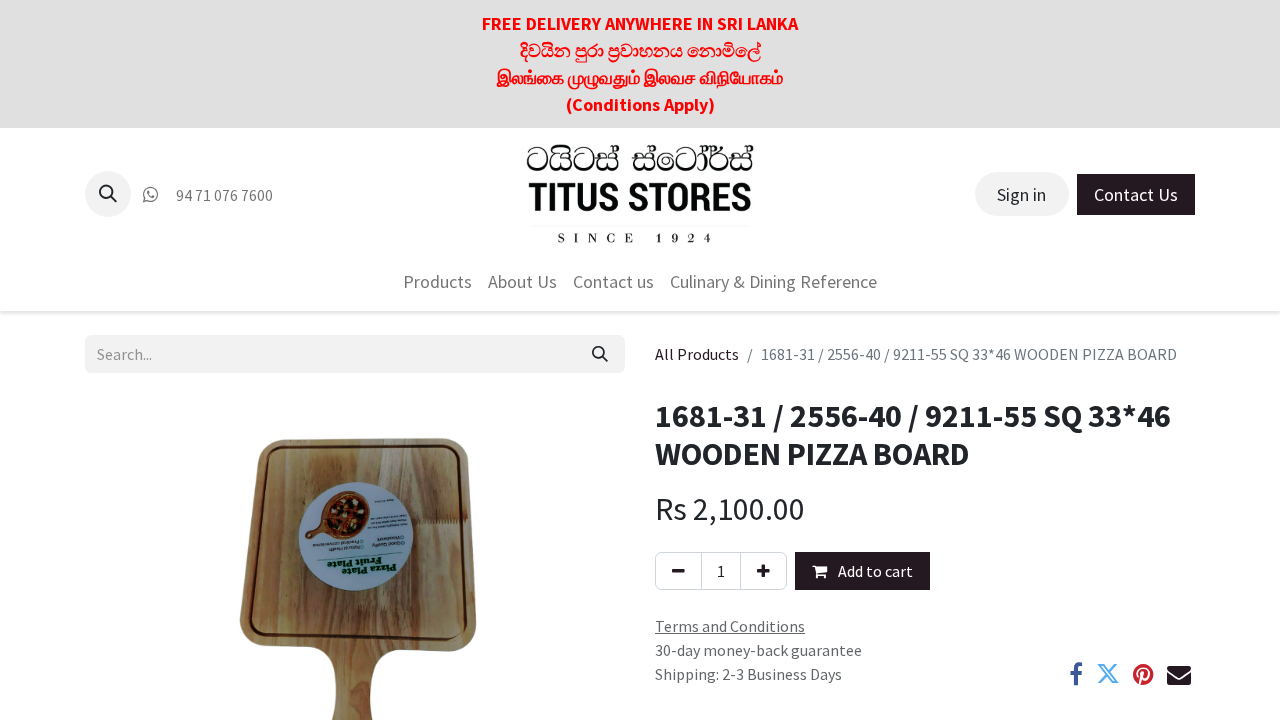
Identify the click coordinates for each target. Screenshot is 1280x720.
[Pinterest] (1143, 674)
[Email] (1179, 674)
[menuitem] (437, 281)
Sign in (1021, 194)
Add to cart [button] (874, 571)
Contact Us (1136, 194)
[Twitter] (1108, 674)
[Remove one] (678, 571)
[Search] (600, 354)
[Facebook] (1076, 674)
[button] (108, 194)
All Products (697, 354)
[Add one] (763, 571)
